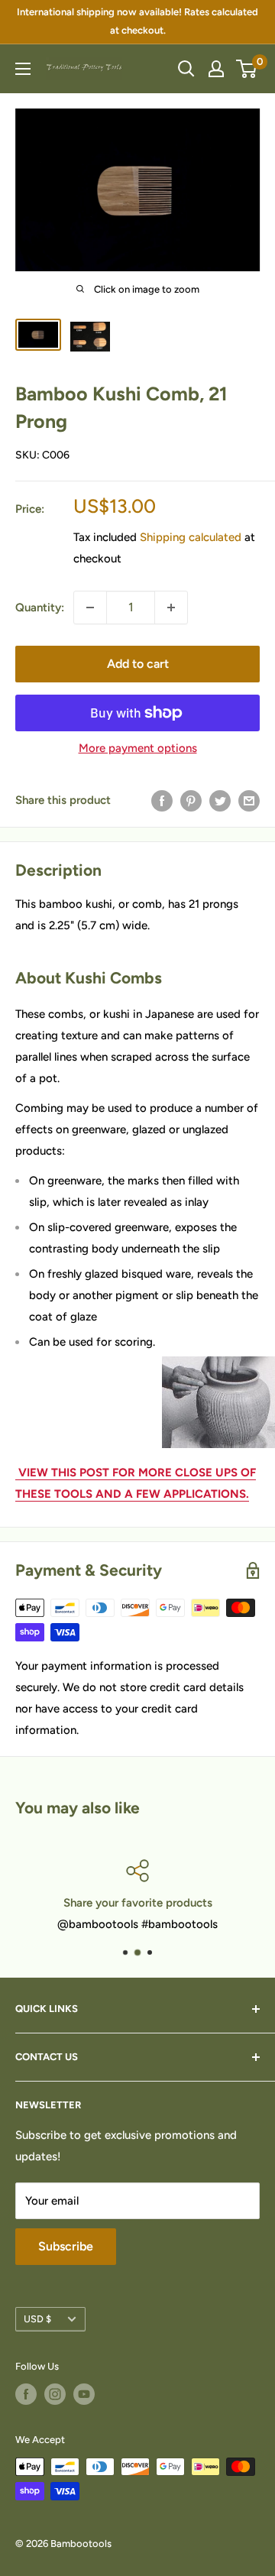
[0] (247, 69)
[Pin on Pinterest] (191, 800)
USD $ (37, 2319)
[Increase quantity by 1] (171, 608)
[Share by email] (249, 800)
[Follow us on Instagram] (55, 2394)
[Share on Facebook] (162, 800)
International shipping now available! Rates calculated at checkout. (137, 21)
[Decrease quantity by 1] (90, 608)
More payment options (138, 748)
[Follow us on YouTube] (84, 2394)
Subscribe (66, 2246)
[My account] (216, 69)
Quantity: (40, 608)
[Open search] (186, 69)
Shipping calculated (191, 537)
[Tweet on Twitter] (220, 800)
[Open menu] (23, 69)
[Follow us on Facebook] (26, 2394)
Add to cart (138, 664)
